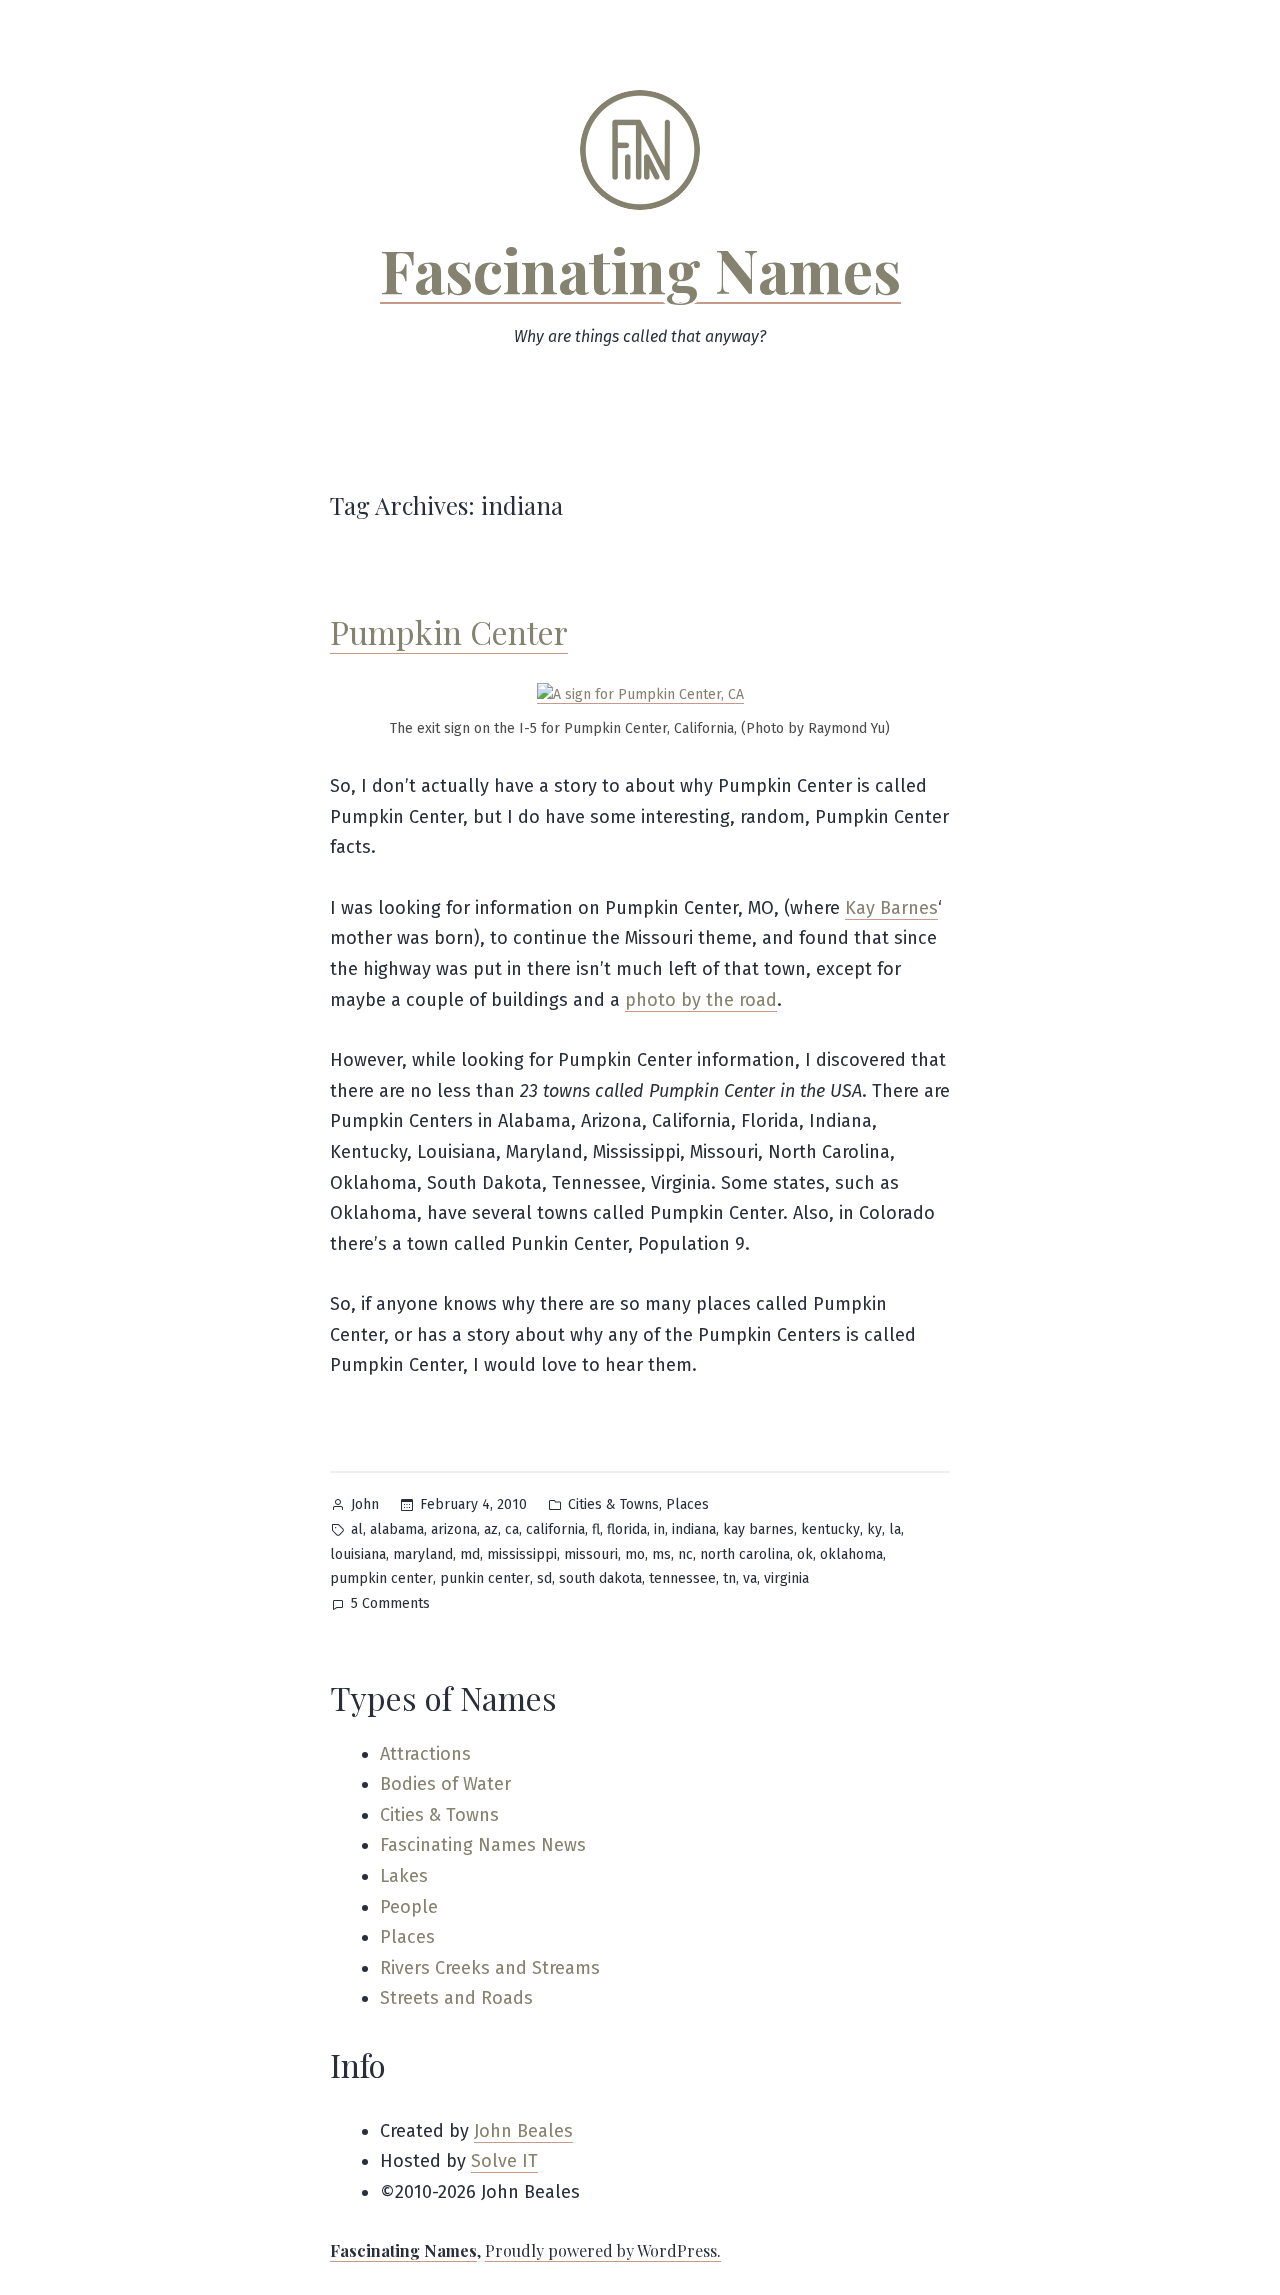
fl (596, 1529)
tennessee (682, 1578)
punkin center (485, 1578)
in (659, 1529)
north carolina (745, 1554)
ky (874, 1529)
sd (544, 1578)
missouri (591, 1554)
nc (685, 1554)
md (470, 1554)
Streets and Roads (456, 1998)
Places (687, 1504)
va (750, 1578)
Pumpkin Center (449, 631)
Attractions (425, 1754)
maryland (423, 1554)
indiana (694, 1529)
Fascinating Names (640, 269)
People (409, 1907)
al (357, 1529)
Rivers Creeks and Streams (490, 1968)
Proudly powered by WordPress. (603, 2250)
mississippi (522, 1554)
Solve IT (504, 2161)
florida (627, 1529)
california (555, 1529)
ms (661, 1554)
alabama (397, 1529)
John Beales (523, 2131)
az (491, 1529)
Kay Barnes (891, 908)
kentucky (830, 1529)
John (365, 1504)
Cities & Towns (613, 1504)
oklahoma (851, 1554)
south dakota (600, 1578)
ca (512, 1529)
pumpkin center (381, 1578)
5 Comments (390, 1605)
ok (805, 1554)
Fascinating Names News (483, 1845)
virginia (786, 1578)
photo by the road (701, 1000)
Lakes (404, 1876)
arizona (454, 1529)
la (895, 1529)
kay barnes (758, 1529)
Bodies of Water (445, 1784)
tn (729, 1578)
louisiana (358, 1554)
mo (635, 1554)
